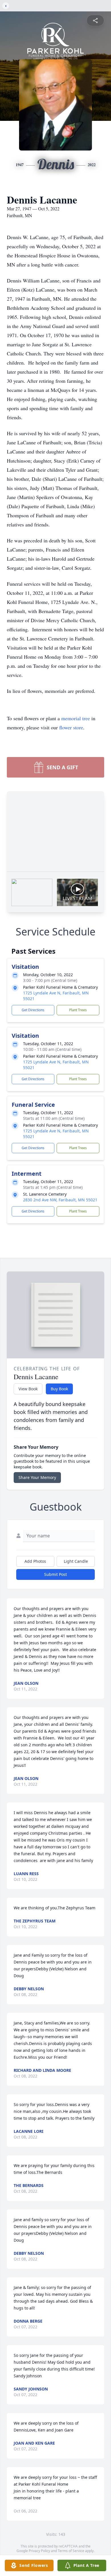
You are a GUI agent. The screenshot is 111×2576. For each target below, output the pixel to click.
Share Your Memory (37, 1477)
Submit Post (55, 1574)
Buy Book (59, 1389)
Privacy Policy (39, 2551)
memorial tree (76, 718)
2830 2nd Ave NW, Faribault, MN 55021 (60, 1200)
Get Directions (33, 1010)
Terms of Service (71, 2551)
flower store (71, 727)
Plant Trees (78, 1010)
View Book (28, 1389)
